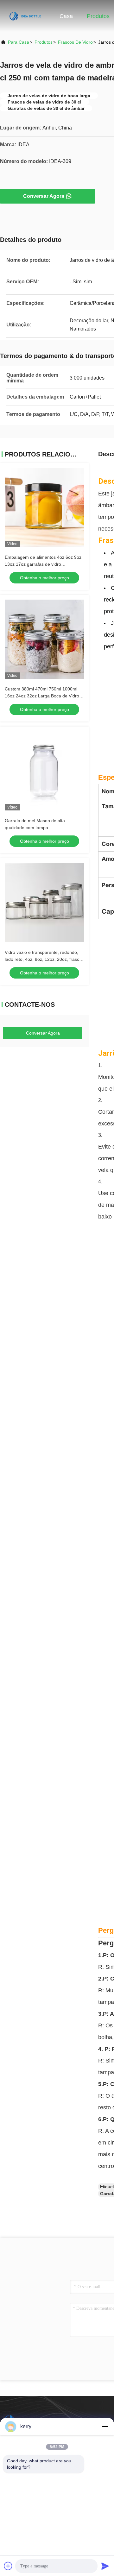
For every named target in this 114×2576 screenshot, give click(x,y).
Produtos (98, 16)
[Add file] (8, 2566)
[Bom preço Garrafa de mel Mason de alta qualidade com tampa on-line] (44, 771)
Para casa (19, 42)
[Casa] (25, 16)
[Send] (105, 2566)
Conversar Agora (44, 196)
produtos (44, 42)
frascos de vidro (75, 42)
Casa (66, 16)
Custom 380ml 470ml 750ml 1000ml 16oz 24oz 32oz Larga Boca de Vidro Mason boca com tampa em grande (42, 696)
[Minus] (105, 2427)
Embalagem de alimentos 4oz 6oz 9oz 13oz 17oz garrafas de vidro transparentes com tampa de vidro (43, 564)
